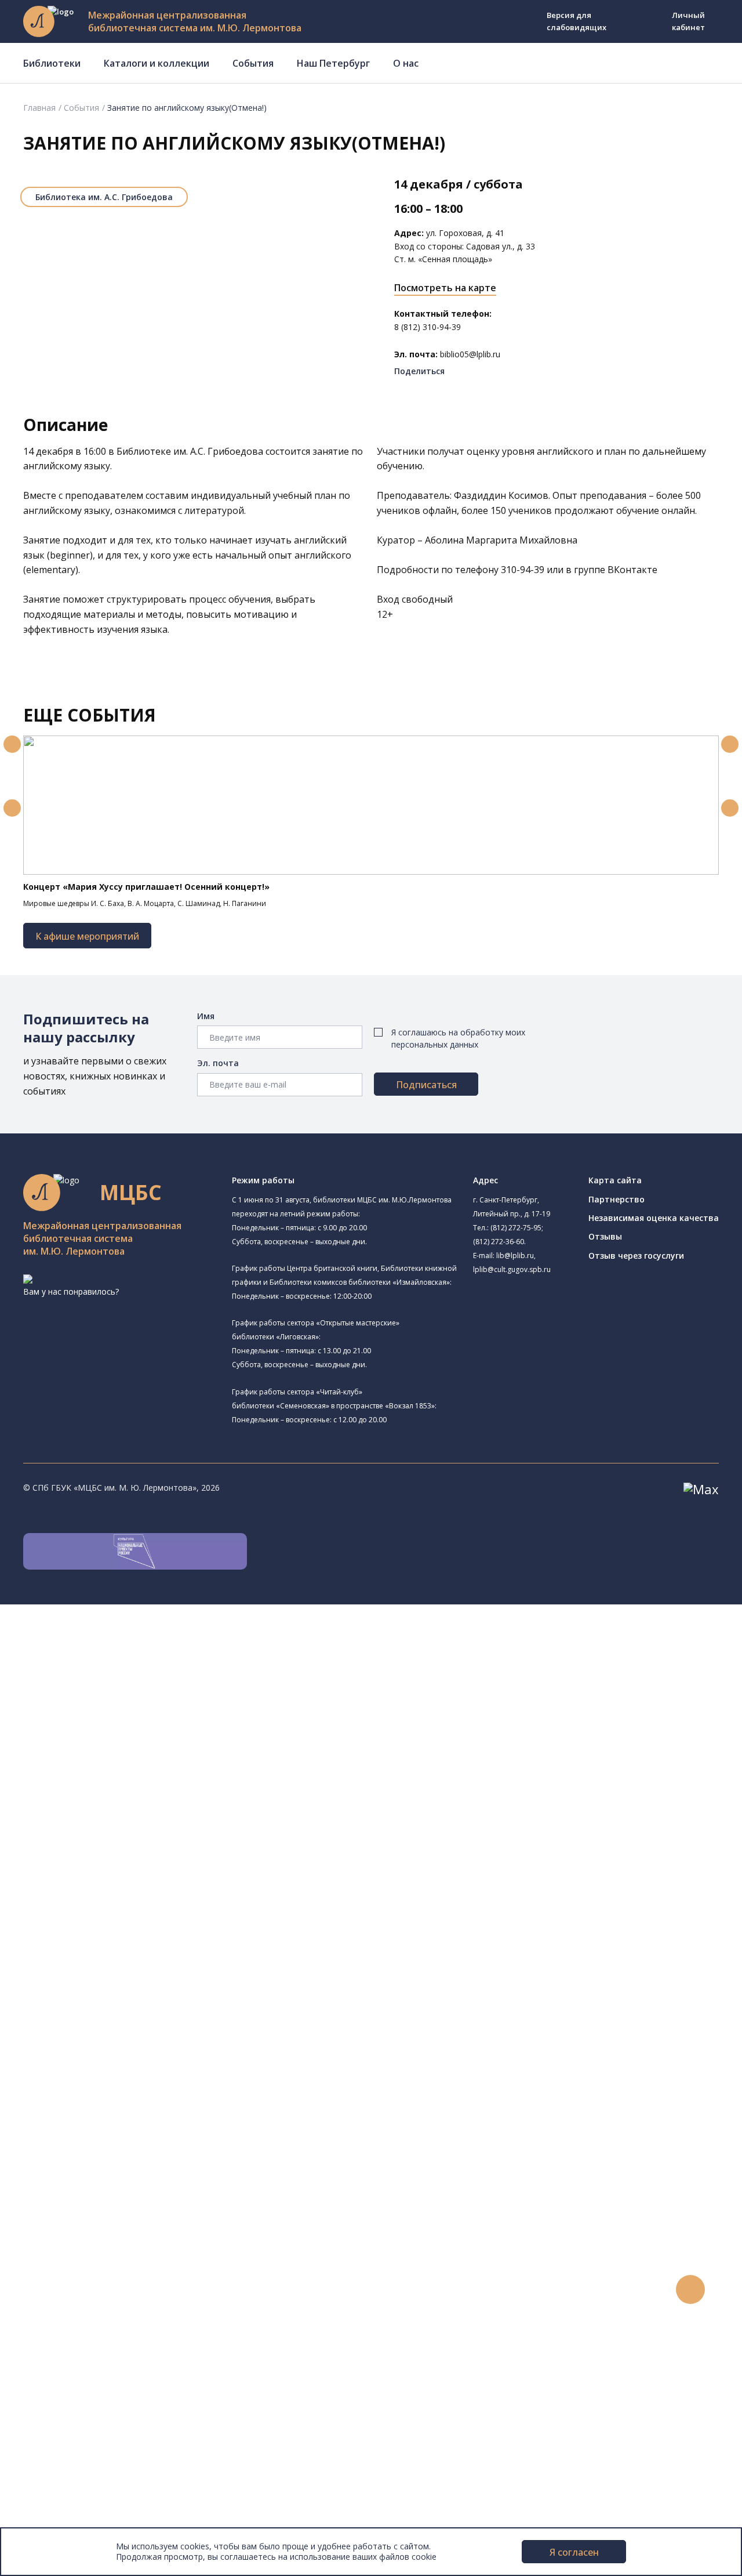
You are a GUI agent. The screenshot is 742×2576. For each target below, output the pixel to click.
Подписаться (426, 1085)
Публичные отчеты (75, 2522)
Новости (54, 2275)
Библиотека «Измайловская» (141, 1721)
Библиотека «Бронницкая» (120, 1790)
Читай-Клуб (106, 1829)
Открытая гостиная (106, 1858)
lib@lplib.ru (515, 1256)
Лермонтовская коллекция (127, 2093)
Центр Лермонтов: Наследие (140, 1844)
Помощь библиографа (100, 2197)
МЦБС (49, 2444)
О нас (406, 63)
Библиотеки (52, 63)
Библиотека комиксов (127, 1923)
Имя (206, 1016)
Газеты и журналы (92, 2041)
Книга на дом (82, 2223)
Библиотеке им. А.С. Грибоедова (190, 451)
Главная (39, 108)
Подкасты (57, 2366)
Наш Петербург (333, 63)
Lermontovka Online (75, 2340)
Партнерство (616, 1199)
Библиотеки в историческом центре (147, 2392)
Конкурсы (56, 2288)
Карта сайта (615, 1180)
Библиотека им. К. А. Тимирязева (132, 1651)
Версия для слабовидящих (576, 21)
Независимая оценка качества (654, 1218)
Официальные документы (88, 2509)
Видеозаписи (63, 2353)
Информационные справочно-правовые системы (153, 2067)
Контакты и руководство (87, 2457)
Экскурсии (57, 2405)
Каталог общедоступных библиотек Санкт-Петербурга (165, 1977)
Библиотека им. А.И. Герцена (124, 1764)
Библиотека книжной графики (127, 1897)
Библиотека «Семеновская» (122, 1777)
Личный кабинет (688, 21)
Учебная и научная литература (117, 2028)
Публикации (61, 2418)
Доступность (63, 2470)
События (253, 63)
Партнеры (57, 2496)
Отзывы (605, 1236)
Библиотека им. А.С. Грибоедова (104, 197)
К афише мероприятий (87, 936)
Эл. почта (218, 1063)
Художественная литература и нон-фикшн (139, 2015)
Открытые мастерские (112, 1871)
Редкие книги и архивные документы (128, 2054)
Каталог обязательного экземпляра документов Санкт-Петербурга (190, 1989)
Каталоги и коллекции (157, 63)
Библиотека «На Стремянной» (143, 1677)
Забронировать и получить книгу (121, 2210)
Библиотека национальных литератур (142, 1884)
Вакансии (56, 2483)
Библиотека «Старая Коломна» (145, 1735)
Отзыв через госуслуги (636, 1256)
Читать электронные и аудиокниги (124, 2236)
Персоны (54, 2327)
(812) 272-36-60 (499, 1242)
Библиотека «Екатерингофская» (131, 1664)
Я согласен (574, 2552)
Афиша (51, 2314)
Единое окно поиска (95, 1963)
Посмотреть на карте (445, 288)
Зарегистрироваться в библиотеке (125, 2184)
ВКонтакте (632, 570)
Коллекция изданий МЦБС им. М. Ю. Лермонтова (171, 2106)
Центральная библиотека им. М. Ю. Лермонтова (178, 1637)
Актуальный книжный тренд (110, 2249)
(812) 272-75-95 (516, 1228)
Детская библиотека (108, 1803)
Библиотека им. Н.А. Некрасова (144, 1750)
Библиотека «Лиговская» (133, 1692)
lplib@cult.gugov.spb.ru (512, 1269)
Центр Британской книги (116, 1910)
